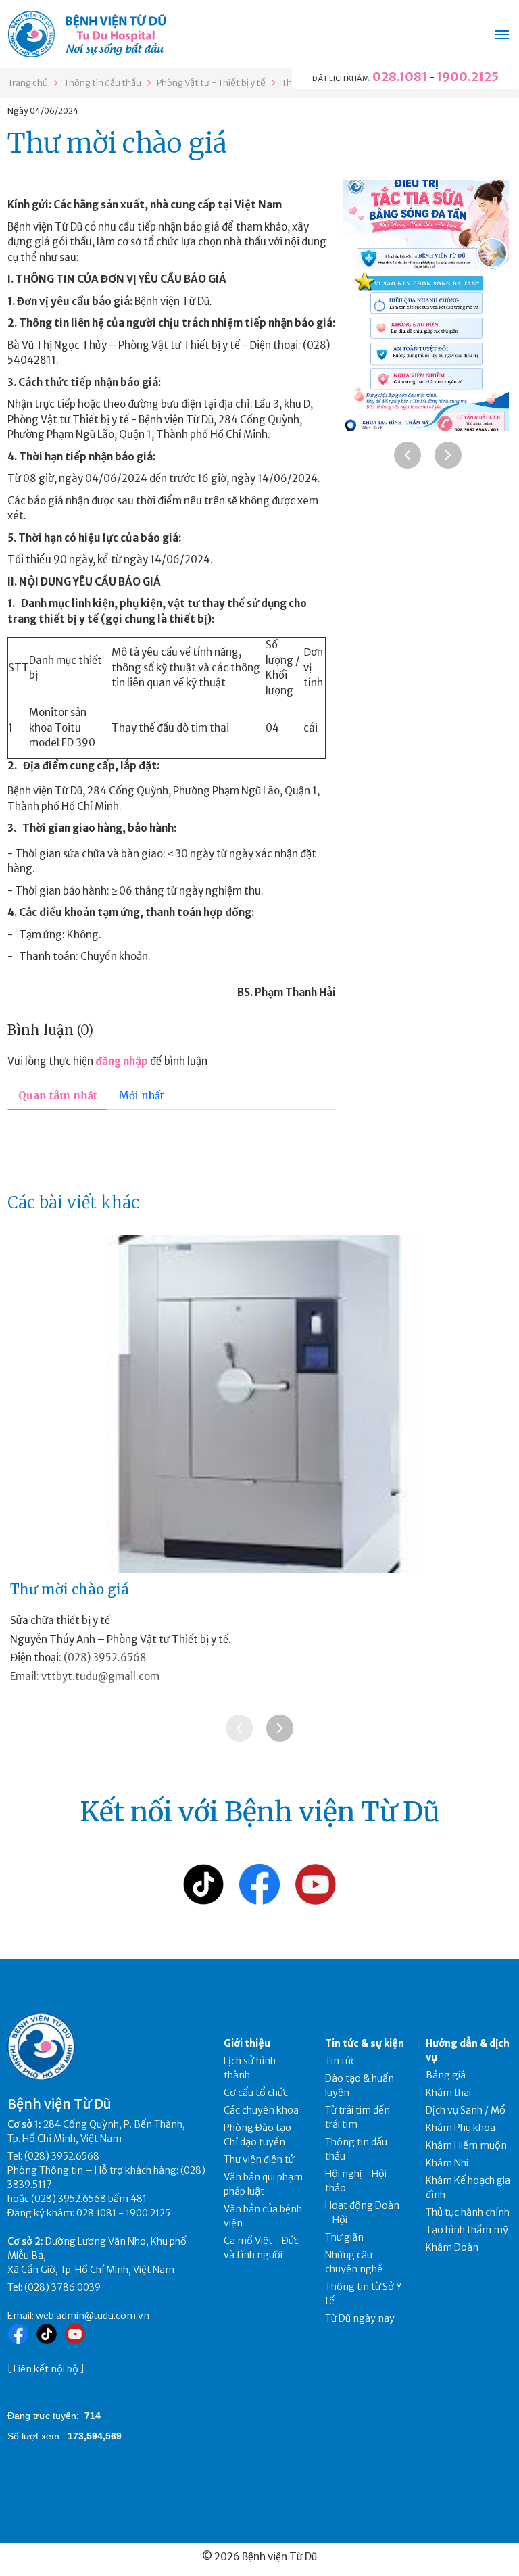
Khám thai (448, 2093)
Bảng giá (446, 2075)
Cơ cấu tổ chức (256, 2093)
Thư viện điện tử (259, 2160)
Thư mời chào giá (70, 1589)
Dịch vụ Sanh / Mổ (466, 2110)
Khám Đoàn (452, 2247)
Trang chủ (28, 83)
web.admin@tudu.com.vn (93, 2316)
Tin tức (340, 2061)
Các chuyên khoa (261, 2110)
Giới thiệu (247, 2043)
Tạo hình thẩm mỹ (467, 2230)
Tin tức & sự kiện (365, 2043)
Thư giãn (344, 2237)
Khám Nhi (447, 2163)
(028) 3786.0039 (63, 2287)
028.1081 (400, 77)
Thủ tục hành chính (468, 2212)
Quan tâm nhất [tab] (58, 1096)
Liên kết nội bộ (46, 2369)
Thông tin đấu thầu (102, 83)
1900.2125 (468, 77)
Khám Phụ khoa (461, 2128)
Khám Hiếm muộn (466, 2145)
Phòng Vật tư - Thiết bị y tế (211, 83)
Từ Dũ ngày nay (360, 2318)
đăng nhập (122, 1061)
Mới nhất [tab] (142, 1096)
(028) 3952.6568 (105, 1657)
